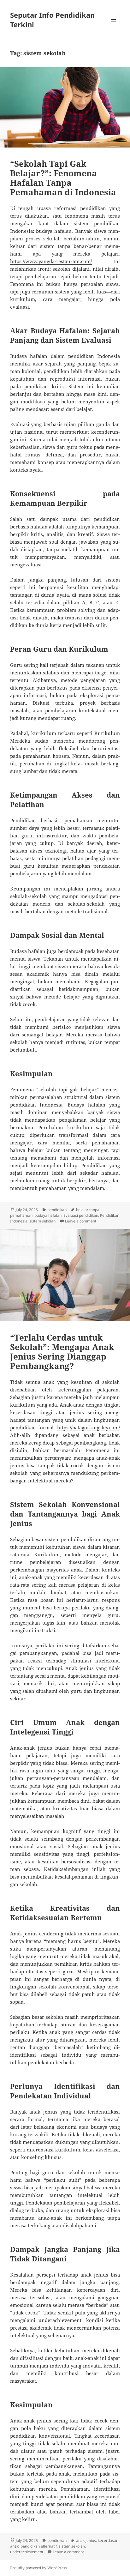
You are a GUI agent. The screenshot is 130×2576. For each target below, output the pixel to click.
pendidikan (57, 1210)
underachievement (27, 2552)
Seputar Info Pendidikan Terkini (52, 20)
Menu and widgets (113, 26)
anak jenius (86, 2540)
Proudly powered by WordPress (38, 2568)
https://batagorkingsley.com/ (89, 1427)
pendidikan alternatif (39, 2546)
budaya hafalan (48, 1215)
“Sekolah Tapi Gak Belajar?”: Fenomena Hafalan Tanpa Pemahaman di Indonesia (63, 178)
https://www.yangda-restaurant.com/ (51, 261)
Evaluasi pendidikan (81, 1215)
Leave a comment (81, 1221)
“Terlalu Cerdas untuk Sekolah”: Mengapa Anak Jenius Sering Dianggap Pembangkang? (62, 1352)
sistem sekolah (42, 1221)
